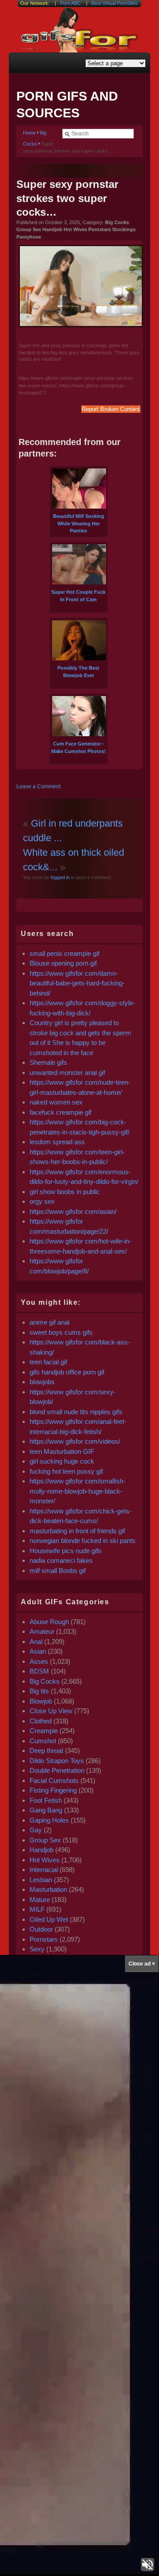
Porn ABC (70, 3)
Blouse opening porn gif (63, 963)
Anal (36, 1642)
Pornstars (44, 1939)
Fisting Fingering (53, 1790)
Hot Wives (45, 1860)
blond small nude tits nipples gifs (76, 1412)
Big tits (39, 1691)
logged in (60, 877)
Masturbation (48, 1889)
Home (29, 133)
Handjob (42, 1850)
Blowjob (41, 1701)
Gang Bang (46, 1810)
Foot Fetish (46, 1800)
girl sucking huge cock (62, 1461)
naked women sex (56, 1102)
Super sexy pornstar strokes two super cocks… (67, 198)
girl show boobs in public (65, 1192)
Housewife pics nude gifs (66, 1551)
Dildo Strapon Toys (57, 1761)
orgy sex (42, 1201)
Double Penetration (57, 1770)
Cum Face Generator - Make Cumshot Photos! (79, 747)
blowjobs (42, 1382)
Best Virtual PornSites (115, 3)
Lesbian (41, 1880)
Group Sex (45, 1840)
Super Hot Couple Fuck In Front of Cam (78, 596)
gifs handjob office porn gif (67, 1372)
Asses (39, 1661)
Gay (36, 1830)
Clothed (41, 1721)
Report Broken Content (111, 409)
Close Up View (51, 1711)
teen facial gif (48, 1362)
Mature (40, 1900)
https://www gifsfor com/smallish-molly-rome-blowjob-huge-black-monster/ (78, 1491)
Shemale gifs (48, 1062)
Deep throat (46, 1750)
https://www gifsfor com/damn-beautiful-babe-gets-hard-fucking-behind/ (77, 983)
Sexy (37, 1949)
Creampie (44, 1731)
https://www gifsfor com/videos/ (75, 1441)
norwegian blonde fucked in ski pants (83, 1541)
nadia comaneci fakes (61, 1560)
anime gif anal (49, 1322)
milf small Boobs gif (58, 1571)
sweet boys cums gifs (61, 1332)
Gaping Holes (49, 1820)
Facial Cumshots (54, 1780)
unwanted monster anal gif (67, 1073)
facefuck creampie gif (61, 1112)
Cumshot (43, 1741)
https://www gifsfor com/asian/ (73, 1211)
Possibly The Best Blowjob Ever (78, 672)
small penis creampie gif (64, 953)
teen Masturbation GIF (62, 1451)
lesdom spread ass (57, 1142)
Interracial (44, 1870)
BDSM (39, 1671)
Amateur (42, 1631)
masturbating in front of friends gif (77, 1531)
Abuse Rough (49, 1622)
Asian (38, 1651)
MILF (37, 1909)
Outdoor (41, 1929)
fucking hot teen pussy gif (66, 1471)
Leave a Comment (38, 786)
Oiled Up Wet (49, 1919)
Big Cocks (45, 1681)
